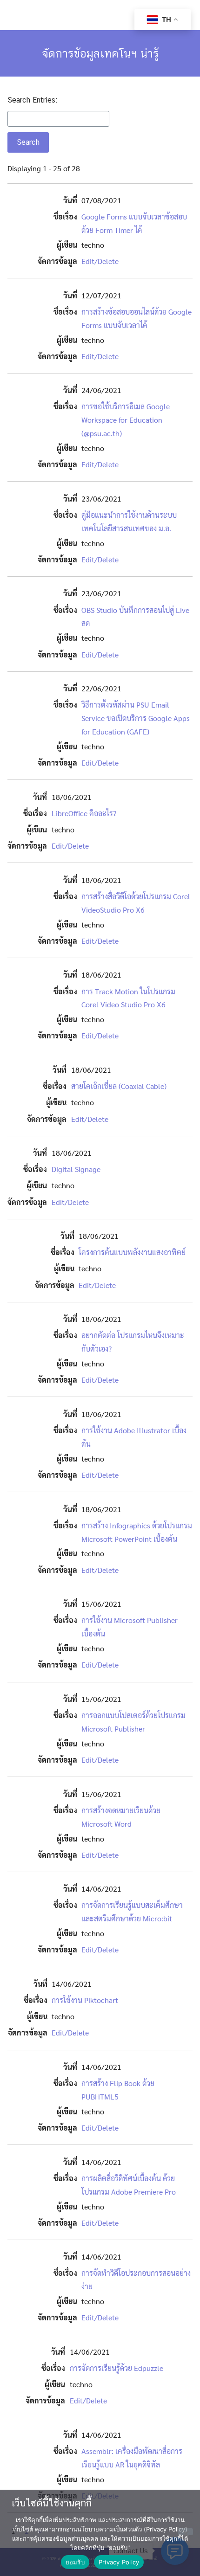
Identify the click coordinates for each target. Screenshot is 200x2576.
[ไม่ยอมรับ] (186, 2532)
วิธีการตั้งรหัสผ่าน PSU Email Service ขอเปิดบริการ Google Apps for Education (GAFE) (136, 718)
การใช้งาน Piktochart (85, 2000)
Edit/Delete (100, 261)
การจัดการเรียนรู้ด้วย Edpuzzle (117, 2368)
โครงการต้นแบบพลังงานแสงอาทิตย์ (132, 1252)
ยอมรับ (75, 2562)
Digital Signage (76, 1169)
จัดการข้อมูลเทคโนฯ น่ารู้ (100, 53)
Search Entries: (32, 100)
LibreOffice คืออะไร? (84, 813)
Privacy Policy (119, 2562)
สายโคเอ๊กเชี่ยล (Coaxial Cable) (119, 1086)
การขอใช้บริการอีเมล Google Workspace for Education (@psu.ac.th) (126, 420)
